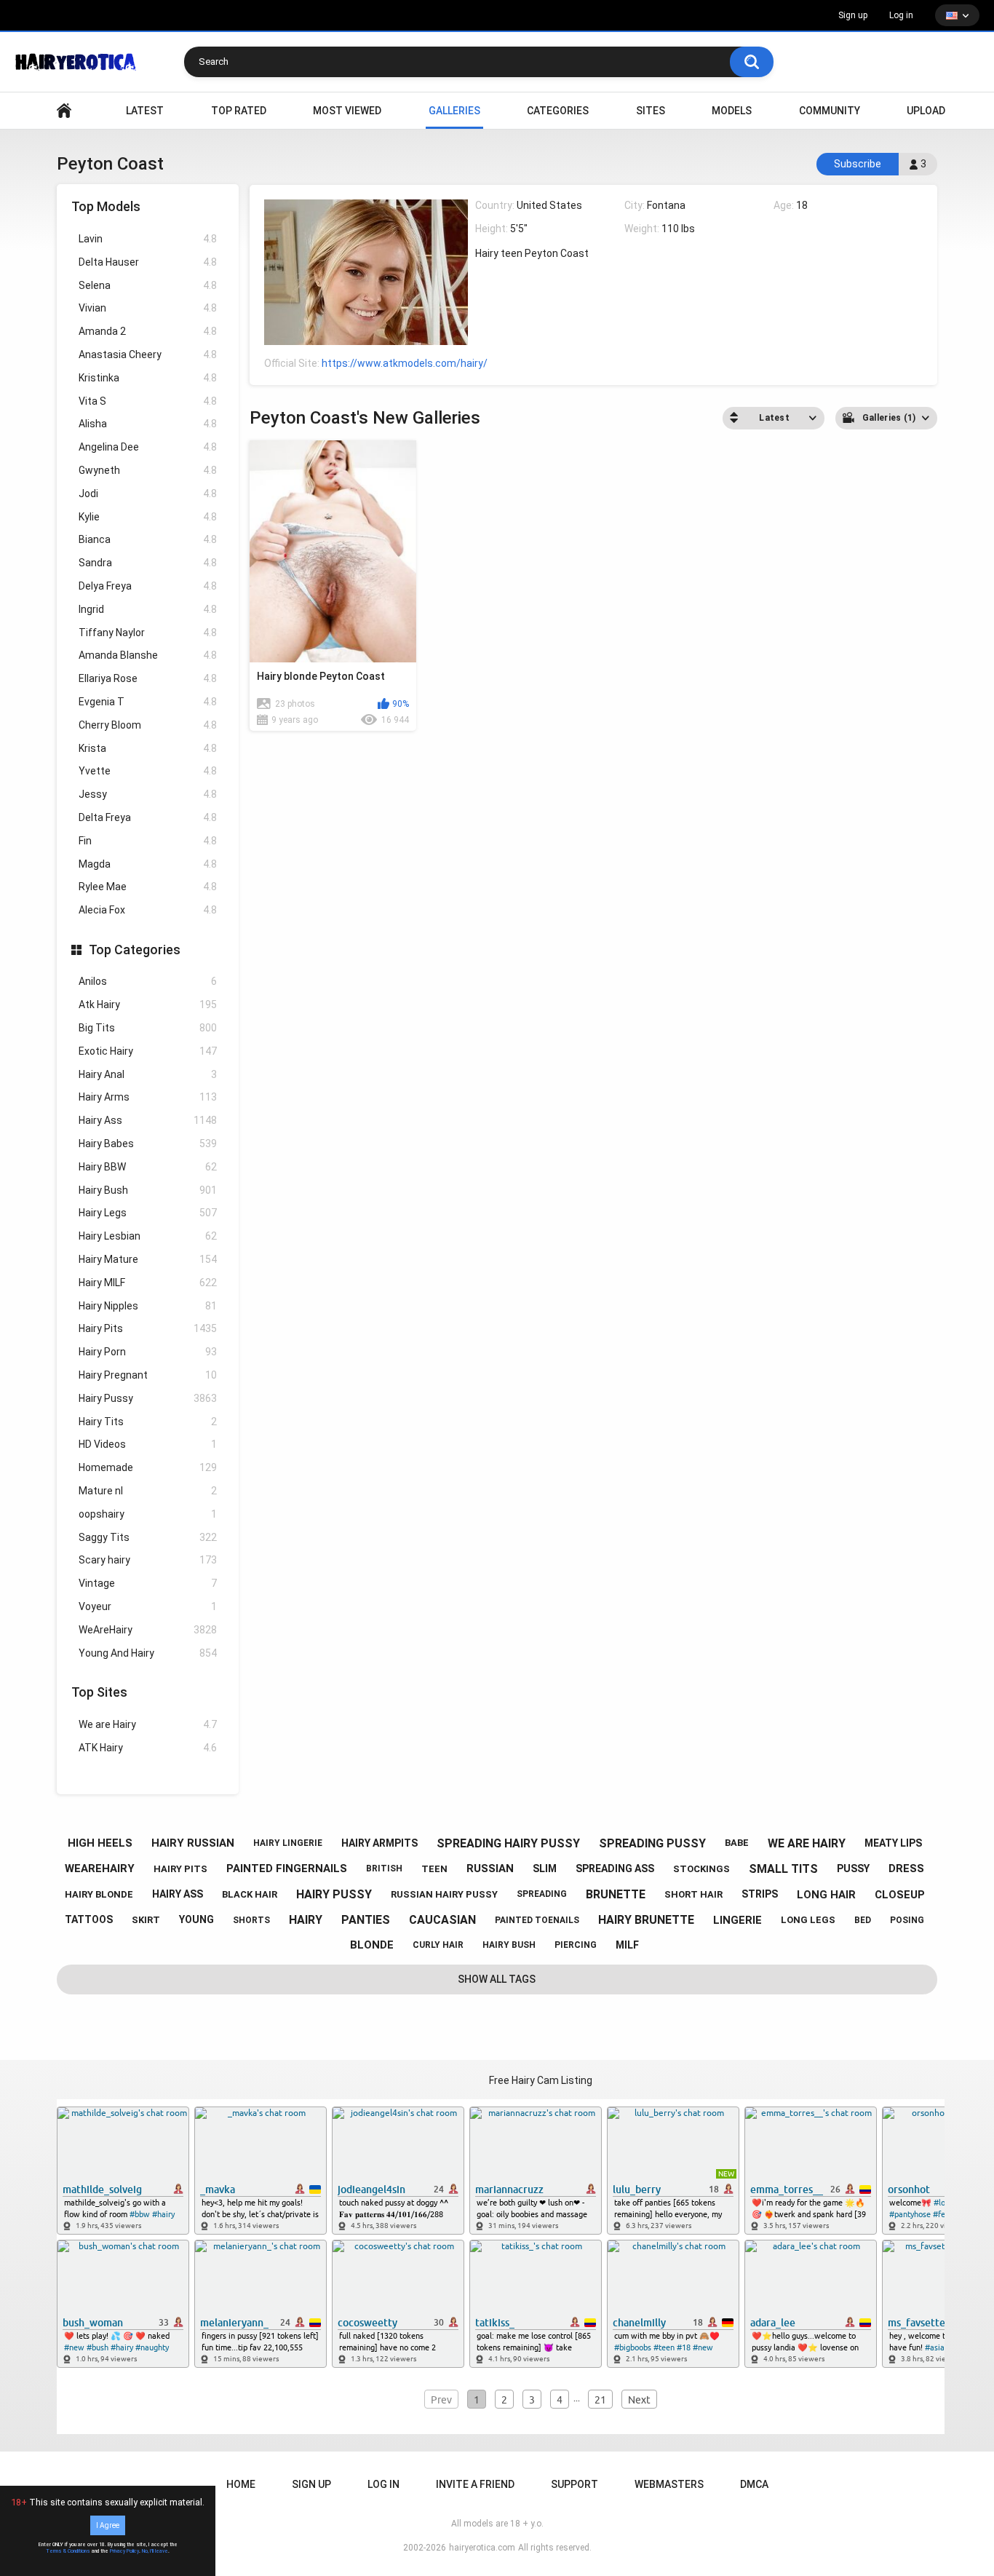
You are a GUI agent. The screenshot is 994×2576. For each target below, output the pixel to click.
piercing (576, 1945)
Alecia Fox (148, 910)
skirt (146, 1920)
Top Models (106, 206)
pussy (853, 1868)
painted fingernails (287, 1868)
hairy (306, 1920)
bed (863, 1920)
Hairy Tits (148, 1422)
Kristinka (148, 378)
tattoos (89, 1919)
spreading (542, 1894)
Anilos (148, 981)
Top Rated (239, 111)
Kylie (148, 517)
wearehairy (100, 1868)
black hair (250, 1894)
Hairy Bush (148, 1190)
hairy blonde (99, 1894)
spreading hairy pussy (508, 1843)
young (196, 1919)
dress (906, 1868)
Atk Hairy (148, 1004)
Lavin (148, 239)
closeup (900, 1895)
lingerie (737, 1920)
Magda (148, 864)
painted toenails (537, 1920)
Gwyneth (148, 470)
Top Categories (135, 950)
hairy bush (509, 1945)
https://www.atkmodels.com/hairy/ (405, 363)
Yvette (148, 771)
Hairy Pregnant (148, 1375)
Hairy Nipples (148, 1306)
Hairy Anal (148, 1074)
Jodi (148, 494)
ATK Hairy (148, 1748)
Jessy (148, 794)
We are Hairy (148, 1724)
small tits (783, 1869)
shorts (251, 1920)
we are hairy (807, 1843)
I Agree (108, 2525)
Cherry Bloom (148, 725)
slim (545, 1868)
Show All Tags (497, 1979)
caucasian (442, 1920)
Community (830, 111)
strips (760, 1894)
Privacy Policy (124, 2551)
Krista (148, 748)
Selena (148, 285)
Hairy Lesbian (148, 1236)
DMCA (754, 2484)
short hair (693, 1894)
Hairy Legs (148, 1213)
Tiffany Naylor (148, 633)
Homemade (148, 1467)
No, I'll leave (155, 2551)
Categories (558, 111)
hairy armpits (379, 1843)
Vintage (148, 1583)
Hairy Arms (148, 1097)
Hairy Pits (148, 1328)
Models (732, 111)
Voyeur (148, 1606)
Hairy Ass (148, 1120)
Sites (651, 111)
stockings (701, 1869)
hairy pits (180, 1869)
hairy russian (193, 1843)
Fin (148, 841)
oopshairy (148, 1514)
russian (490, 1868)
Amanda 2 (148, 331)
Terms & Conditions (68, 2551)
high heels (100, 1843)
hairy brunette (646, 1920)
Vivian (148, 308)
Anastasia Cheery (148, 354)
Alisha (148, 424)
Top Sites (99, 1692)
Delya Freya (148, 586)
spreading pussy (652, 1843)
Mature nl (148, 1491)
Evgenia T (148, 702)
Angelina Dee (148, 447)
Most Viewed (347, 111)
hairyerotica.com (482, 2548)
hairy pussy (334, 1894)
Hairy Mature (148, 1259)
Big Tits (148, 1028)
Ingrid (148, 609)
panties (366, 1920)
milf (627, 1945)
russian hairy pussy (444, 1894)
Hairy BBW (148, 1167)
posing (907, 1920)
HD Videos (148, 1444)
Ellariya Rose (148, 678)
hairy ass (178, 1894)
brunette (616, 1894)
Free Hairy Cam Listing (541, 2080)
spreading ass (615, 1868)
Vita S (148, 401)
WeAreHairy (148, 1630)
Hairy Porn (148, 1352)
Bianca (148, 539)
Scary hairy (148, 1560)
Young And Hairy (148, 1653)
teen (434, 1869)
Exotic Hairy (148, 1051)
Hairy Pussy (148, 1398)
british (384, 1868)
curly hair (438, 1945)
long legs (808, 1920)
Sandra (148, 563)
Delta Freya (148, 817)
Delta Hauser (148, 262)
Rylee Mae (148, 887)
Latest (145, 111)
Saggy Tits (148, 1537)
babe (737, 1843)
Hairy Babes (148, 1144)
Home (241, 2484)
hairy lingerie (288, 1843)
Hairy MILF (148, 1283)
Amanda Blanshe (148, 655)
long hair (826, 1895)
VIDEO (64, 111)
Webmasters (669, 2484)
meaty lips (893, 1843)
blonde (372, 1945)
